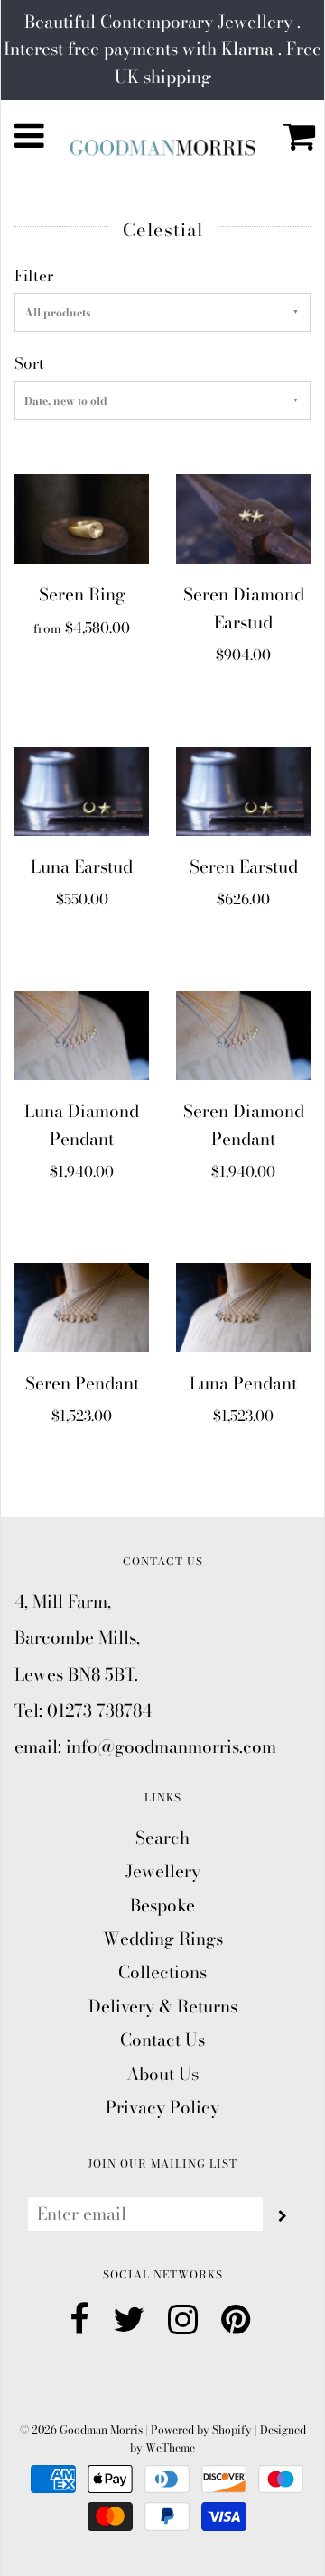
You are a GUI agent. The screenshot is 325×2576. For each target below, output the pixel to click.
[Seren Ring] (82, 517)
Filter (34, 276)
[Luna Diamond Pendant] (82, 1034)
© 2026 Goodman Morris (81, 2429)
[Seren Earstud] (243, 789)
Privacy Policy (162, 2108)
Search (162, 1838)
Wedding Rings (163, 1939)
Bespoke (162, 1906)
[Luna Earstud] (82, 789)
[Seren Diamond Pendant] (243, 1034)
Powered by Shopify (201, 2429)
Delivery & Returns (163, 2007)
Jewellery (163, 1871)
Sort (29, 363)
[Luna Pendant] (243, 1306)
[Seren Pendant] (82, 1306)
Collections (162, 1972)
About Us (162, 2074)
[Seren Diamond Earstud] (243, 517)
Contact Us (162, 2040)
